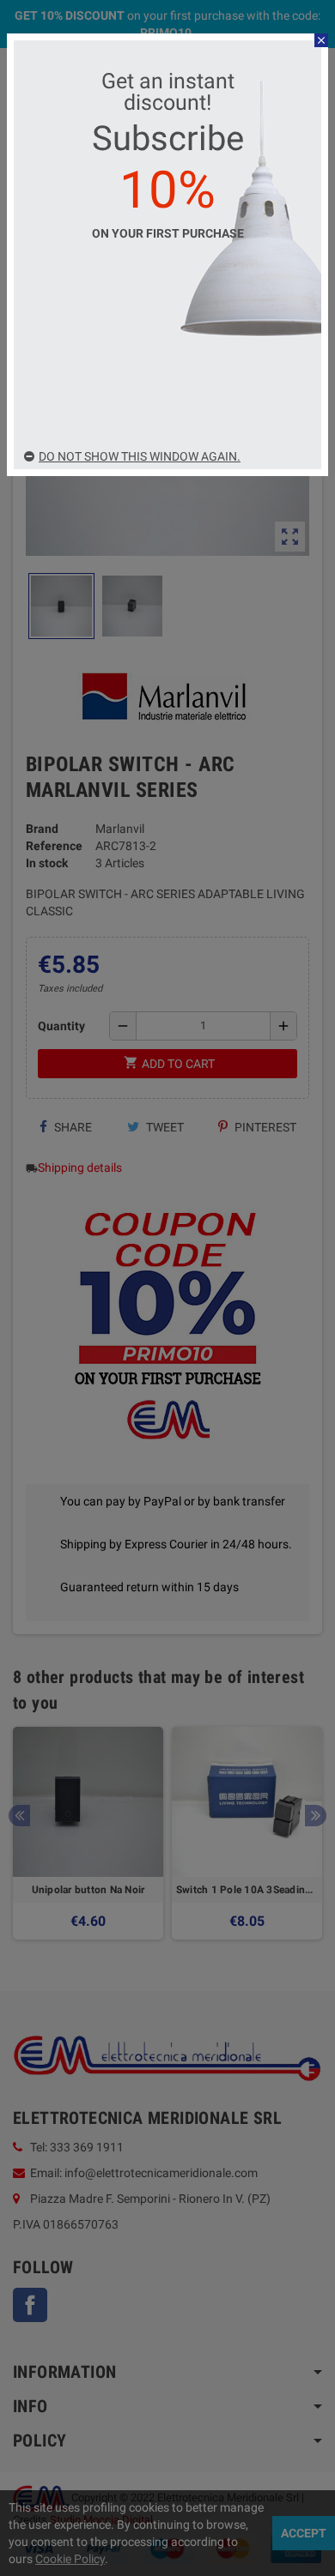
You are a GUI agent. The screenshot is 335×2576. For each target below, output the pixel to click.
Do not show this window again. (140, 456)
